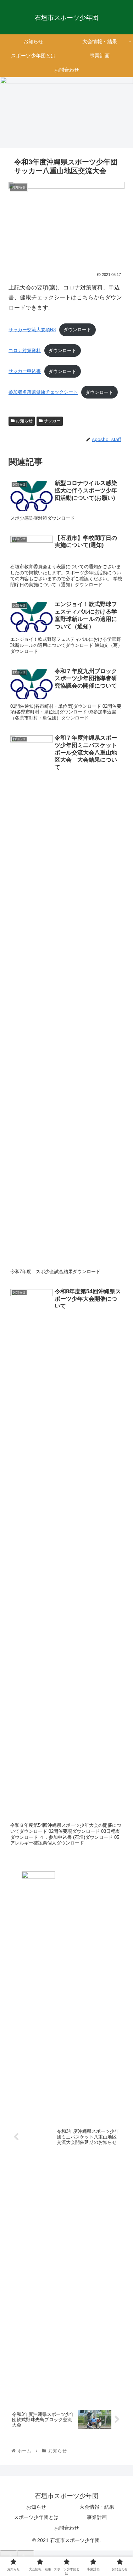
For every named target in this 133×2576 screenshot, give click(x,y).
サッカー (52, 421)
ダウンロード (77, 330)
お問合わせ (67, 2528)
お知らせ (24, 421)
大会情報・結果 (97, 2507)
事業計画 (97, 2517)
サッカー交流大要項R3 (32, 330)
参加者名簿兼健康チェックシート (43, 392)
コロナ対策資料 (25, 351)
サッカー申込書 (25, 371)
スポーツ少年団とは (36, 2517)
